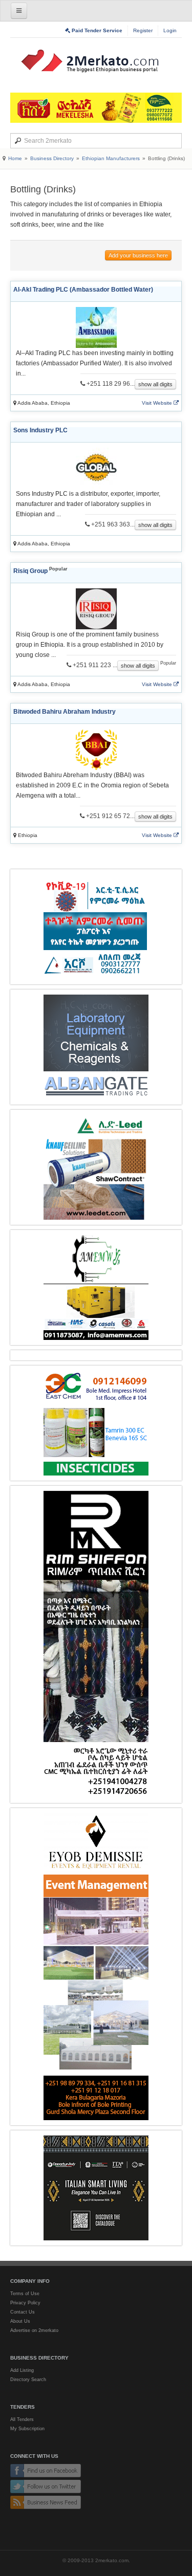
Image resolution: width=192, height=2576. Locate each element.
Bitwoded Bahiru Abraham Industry (65, 712)
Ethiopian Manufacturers (111, 158)
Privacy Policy (25, 2303)
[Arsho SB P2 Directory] (96, 927)
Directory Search (28, 2380)
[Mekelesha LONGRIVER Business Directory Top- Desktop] (96, 108)
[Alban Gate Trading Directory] (96, 1047)
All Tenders (22, 2419)
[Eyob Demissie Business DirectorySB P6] (96, 1967)
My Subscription (27, 2429)
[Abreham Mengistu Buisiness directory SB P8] (96, 1287)
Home (15, 158)
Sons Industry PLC (40, 430)
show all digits (155, 384)
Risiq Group (30, 571)
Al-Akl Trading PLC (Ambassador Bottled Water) (83, 290)
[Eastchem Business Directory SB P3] (96, 1423)
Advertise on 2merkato (34, 2330)
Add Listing (22, 2370)
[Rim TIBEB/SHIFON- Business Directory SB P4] (96, 1644)
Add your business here (138, 255)
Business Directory (52, 158)
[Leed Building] (96, 1167)
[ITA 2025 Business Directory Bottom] (96, 2188)
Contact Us (23, 2312)
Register (143, 30)
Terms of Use (25, 2294)
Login (170, 30)
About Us (20, 2321)
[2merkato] (96, 61)
